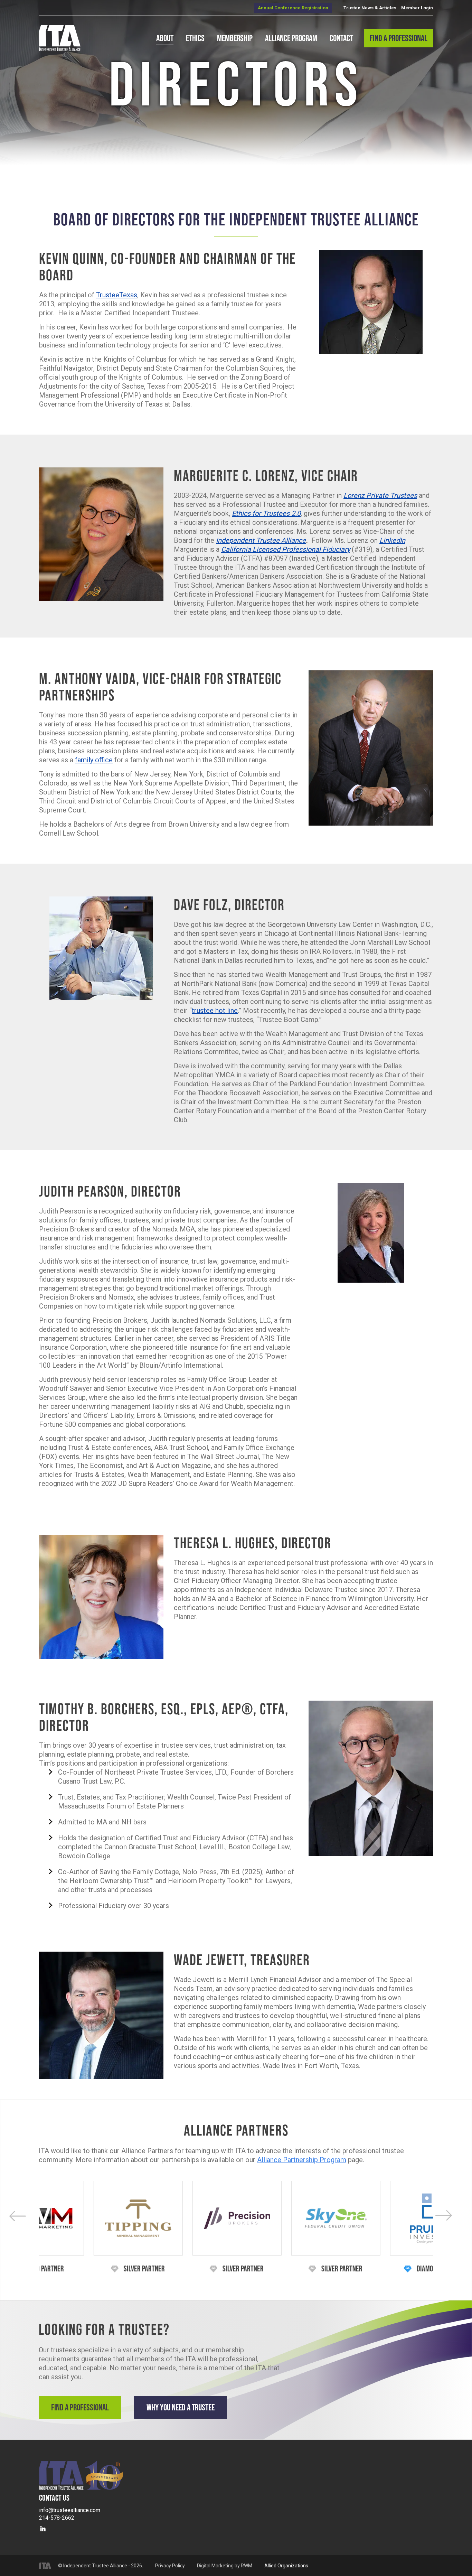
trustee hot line (215, 1011)
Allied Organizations (286, 2566)
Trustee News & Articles (370, 8)
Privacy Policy (170, 2566)
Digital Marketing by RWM (225, 2566)
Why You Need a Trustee (181, 2407)
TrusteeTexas (117, 295)
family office (94, 760)
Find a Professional (80, 2407)
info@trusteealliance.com (70, 2510)
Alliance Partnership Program (302, 2160)
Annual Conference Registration (293, 8)
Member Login (417, 8)
